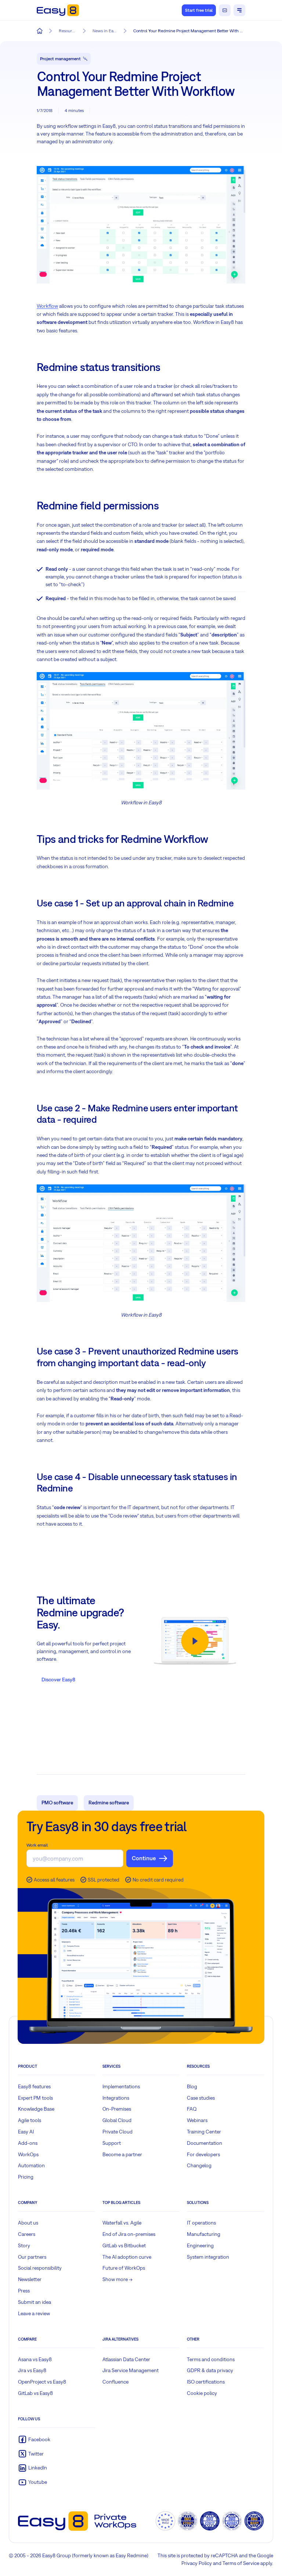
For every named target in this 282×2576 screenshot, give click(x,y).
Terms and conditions (211, 2359)
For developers (203, 2154)
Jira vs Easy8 (32, 2370)
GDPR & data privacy (210, 2370)
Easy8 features (34, 2086)
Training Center (204, 2132)
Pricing (26, 2177)
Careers (27, 2234)
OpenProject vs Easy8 (42, 2382)
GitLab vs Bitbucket (124, 2245)
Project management (60, 59)
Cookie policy (202, 2393)
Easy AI (26, 2132)
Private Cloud (117, 2132)
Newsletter (30, 2279)
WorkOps (28, 2154)
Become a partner (122, 2154)
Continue (144, 1858)
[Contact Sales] (225, 10)
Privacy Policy (197, 2563)
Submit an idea (35, 2302)
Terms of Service (241, 2563)
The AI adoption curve (127, 2257)
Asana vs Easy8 (35, 2359)
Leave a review (34, 2313)
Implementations (121, 2086)
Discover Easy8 (58, 1680)
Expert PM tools (35, 2098)
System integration (208, 2257)
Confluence (115, 2382)
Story (24, 2245)
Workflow (47, 306)
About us (28, 2223)
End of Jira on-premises (129, 2234)
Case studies (201, 2098)
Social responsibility (40, 2268)
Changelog (199, 2165)
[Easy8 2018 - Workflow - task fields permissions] (141, 731)
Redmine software (109, 1803)
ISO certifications (206, 2382)
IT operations (201, 2223)
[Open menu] (239, 10)
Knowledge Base (36, 2109)
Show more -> (117, 2279)
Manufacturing (204, 2234)
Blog (192, 2086)
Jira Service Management (131, 2370)
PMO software (57, 1803)
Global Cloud (117, 2120)
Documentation (205, 2143)
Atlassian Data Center (126, 2359)
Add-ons (28, 2143)
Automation (31, 2165)
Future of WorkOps (124, 2268)
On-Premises (117, 2109)
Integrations (116, 2098)
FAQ (192, 2109)
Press (24, 2291)
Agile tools (30, 2120)
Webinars (197, 2120)
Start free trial (199, 10)
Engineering (200, 2245)
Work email (37, 1845)
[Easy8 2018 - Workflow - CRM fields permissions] (141, 1243)
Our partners (32, 2257)
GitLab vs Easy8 (35, 2393)
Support (112, 2143)
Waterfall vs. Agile (122, 2223)
